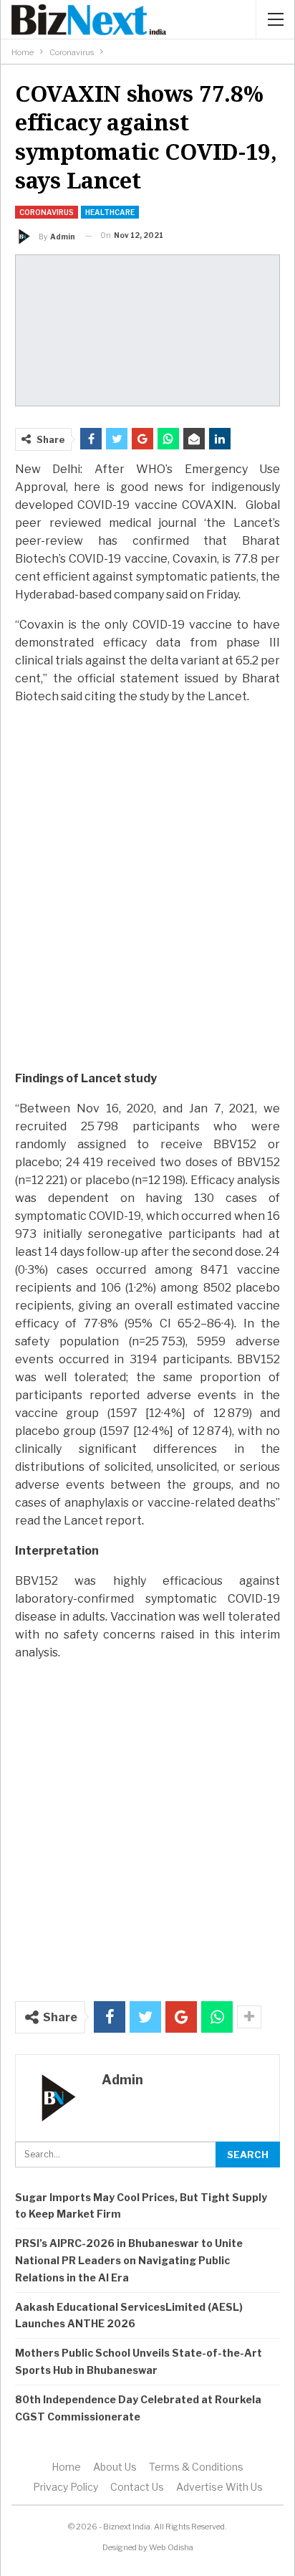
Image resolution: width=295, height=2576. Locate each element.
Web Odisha (171, 2547)
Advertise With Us (219, 2487)
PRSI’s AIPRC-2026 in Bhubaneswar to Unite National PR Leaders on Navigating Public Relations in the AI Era (129, 2260)
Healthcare (110, 212)
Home (66, 2467)
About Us (115, 2467)
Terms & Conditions (196, 2467)
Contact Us (137, 2487)
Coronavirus (47, 212)
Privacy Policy (66, 2487)
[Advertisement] (147, 902)
